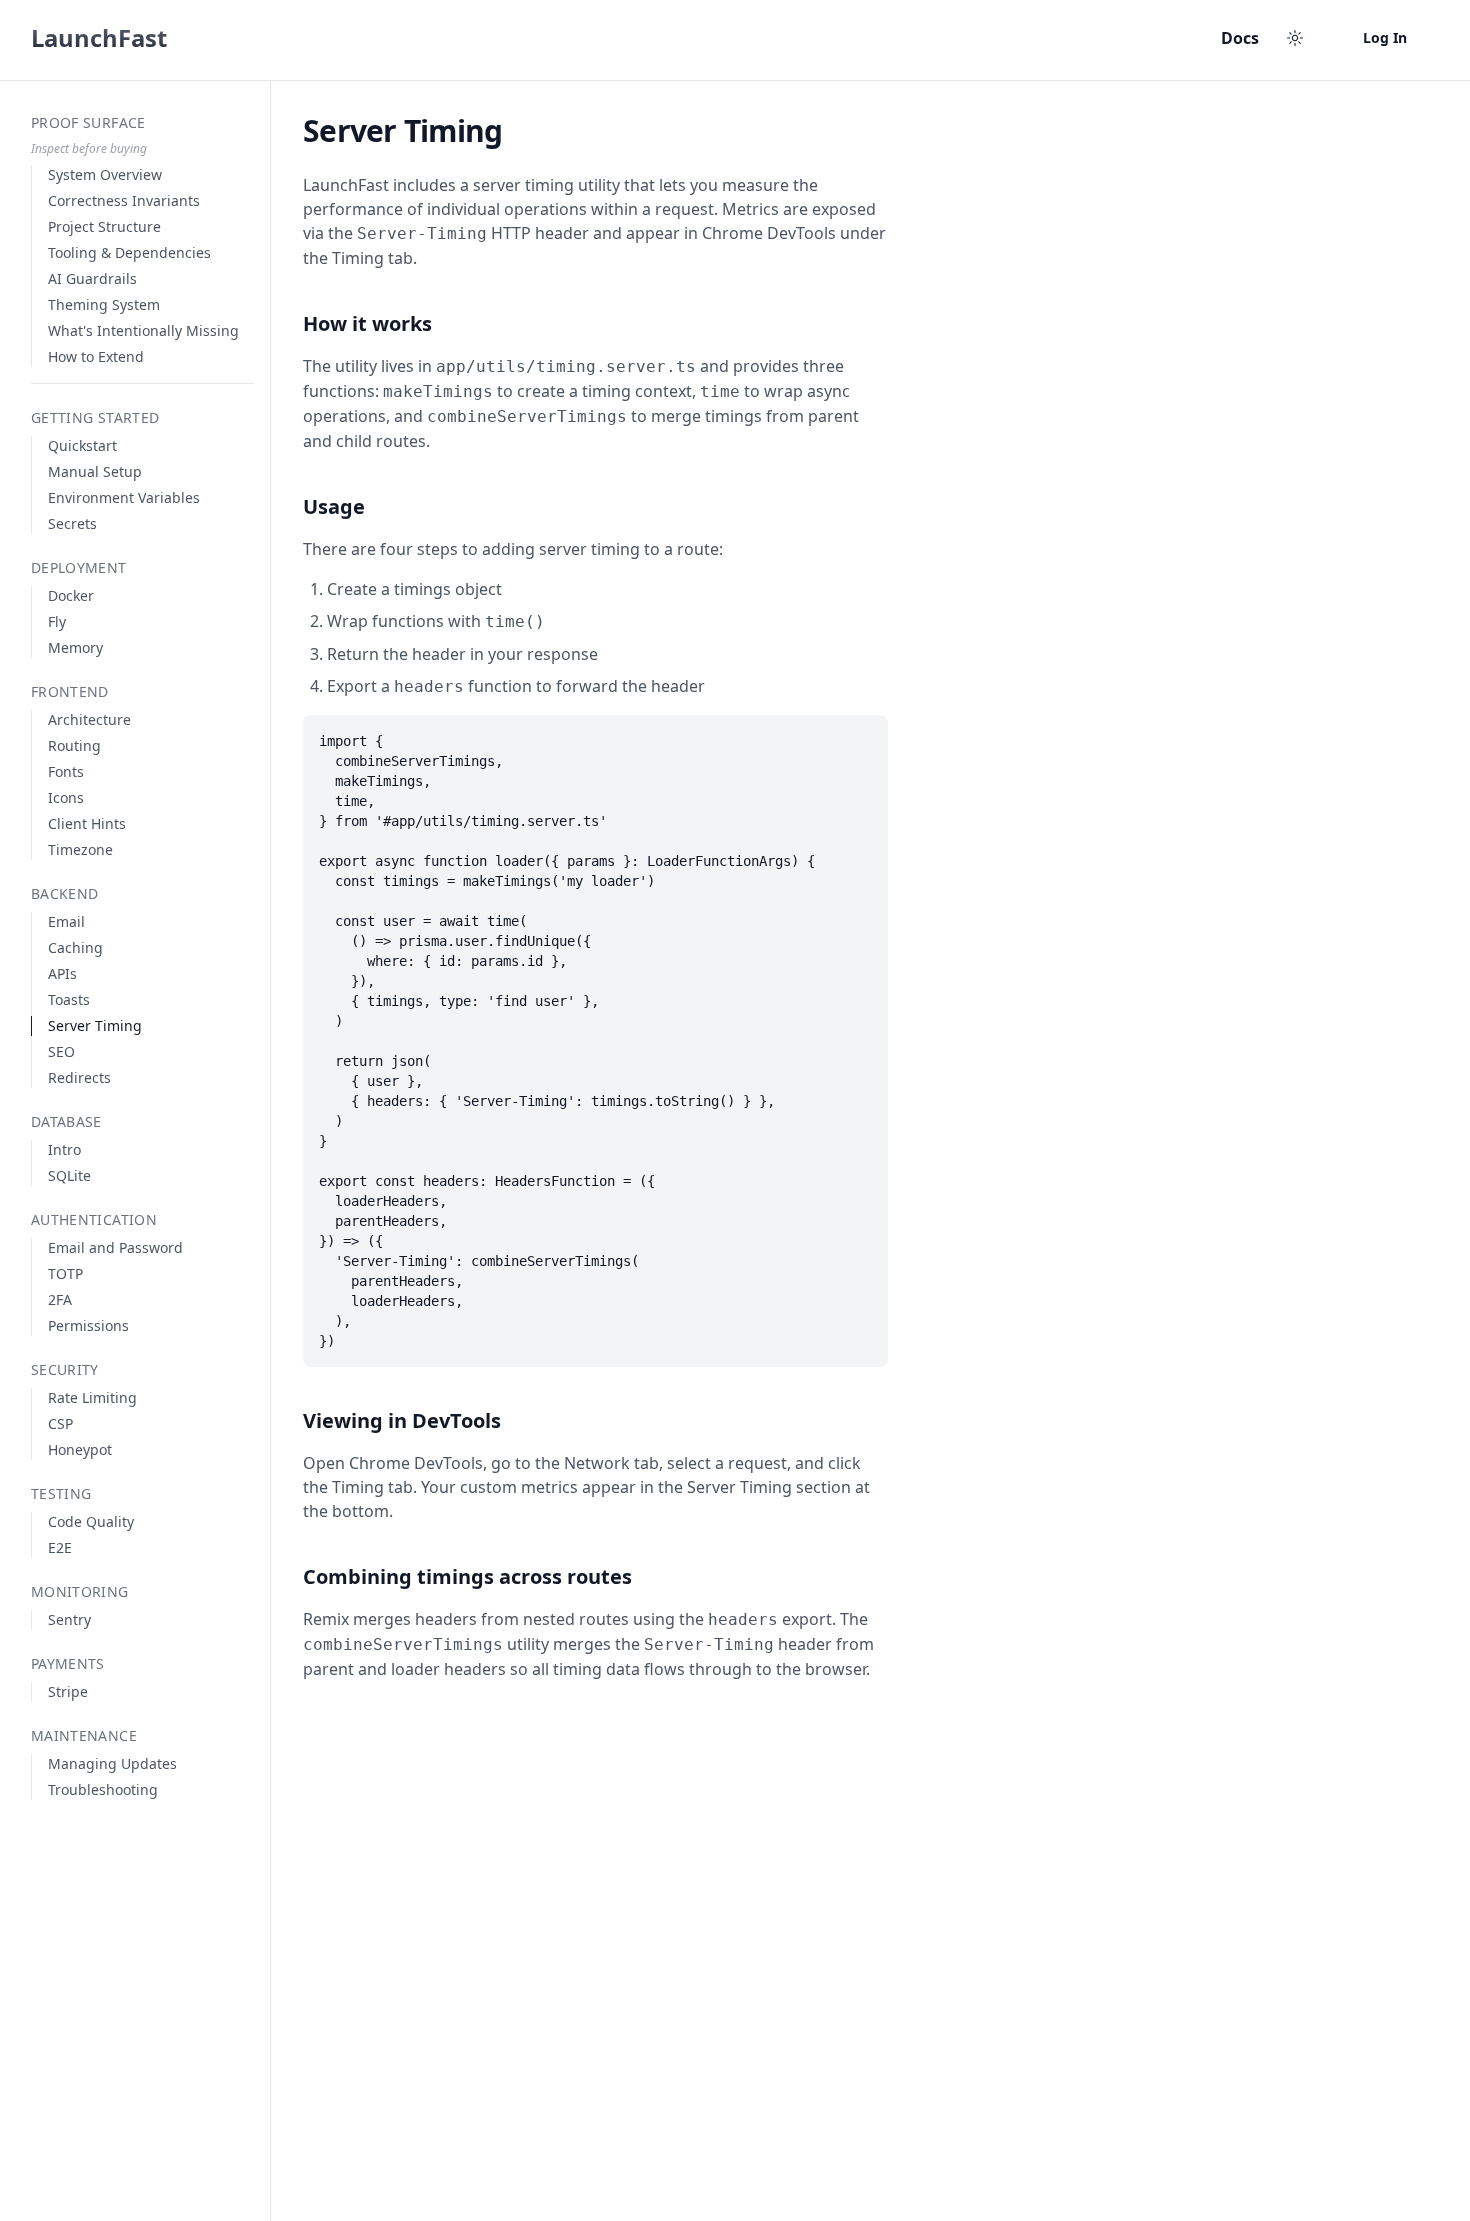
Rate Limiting (92, 1397)
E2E (60, 1547)
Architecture (89, 719)
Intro (64, 1149)
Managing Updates (112, 1763)
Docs (1240, 38)
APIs (62, 973)
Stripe (68, 1691)
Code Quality (91, 1521)
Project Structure (104, 226)
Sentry (69, 1619)
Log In (1385, 37)
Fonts (66, 771)
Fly (57, 621)
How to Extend (96, 356)
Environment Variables (124, 497)
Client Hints (87, 823)
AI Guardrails (92, 278)
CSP (60, 1423)
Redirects (79, 1077)
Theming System (104, 304)
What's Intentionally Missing (143, 330)
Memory (75, 647)
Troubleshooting (103, 1789)
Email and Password (115, 1247)
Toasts (69, 999)
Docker (71, 595)
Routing (74, 745)
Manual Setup (95, 471)
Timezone (80, 849)
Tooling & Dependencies (129, 252)
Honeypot (80, 1449)
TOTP (65, 1273)
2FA (60, 1299)
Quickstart (82, 445)
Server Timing (95, 1025)
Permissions (88, 1325)
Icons (66, 797)
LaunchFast (99, 38)
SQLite (69, 1175)
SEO (61, 1051)
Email (66, 921)
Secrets (72, 523)
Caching (75, 947)
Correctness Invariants (124, 200)
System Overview (105, 174)
